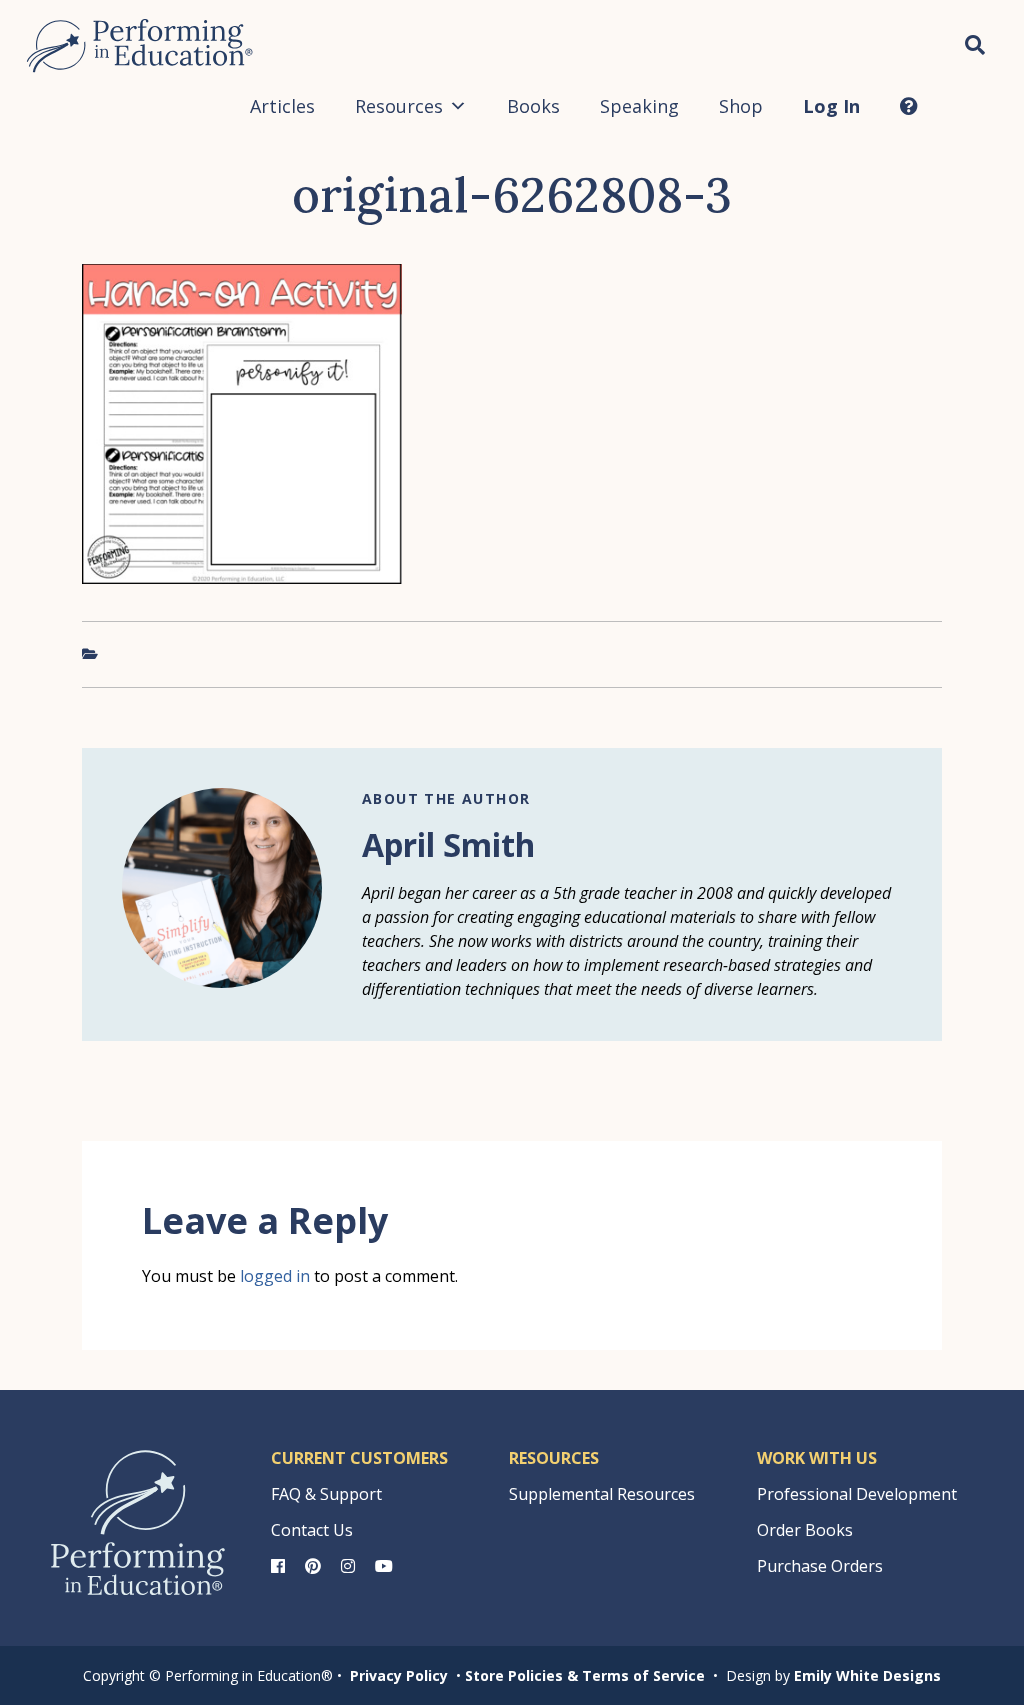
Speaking (639, 106)
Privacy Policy (399, 1675)
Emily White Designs (867, 1675)
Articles (282, 106)
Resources (399, 106)
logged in (275, 1276)
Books (533, 106)
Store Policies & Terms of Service (585, 1675)
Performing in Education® (140, 46)
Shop (741, 106)
